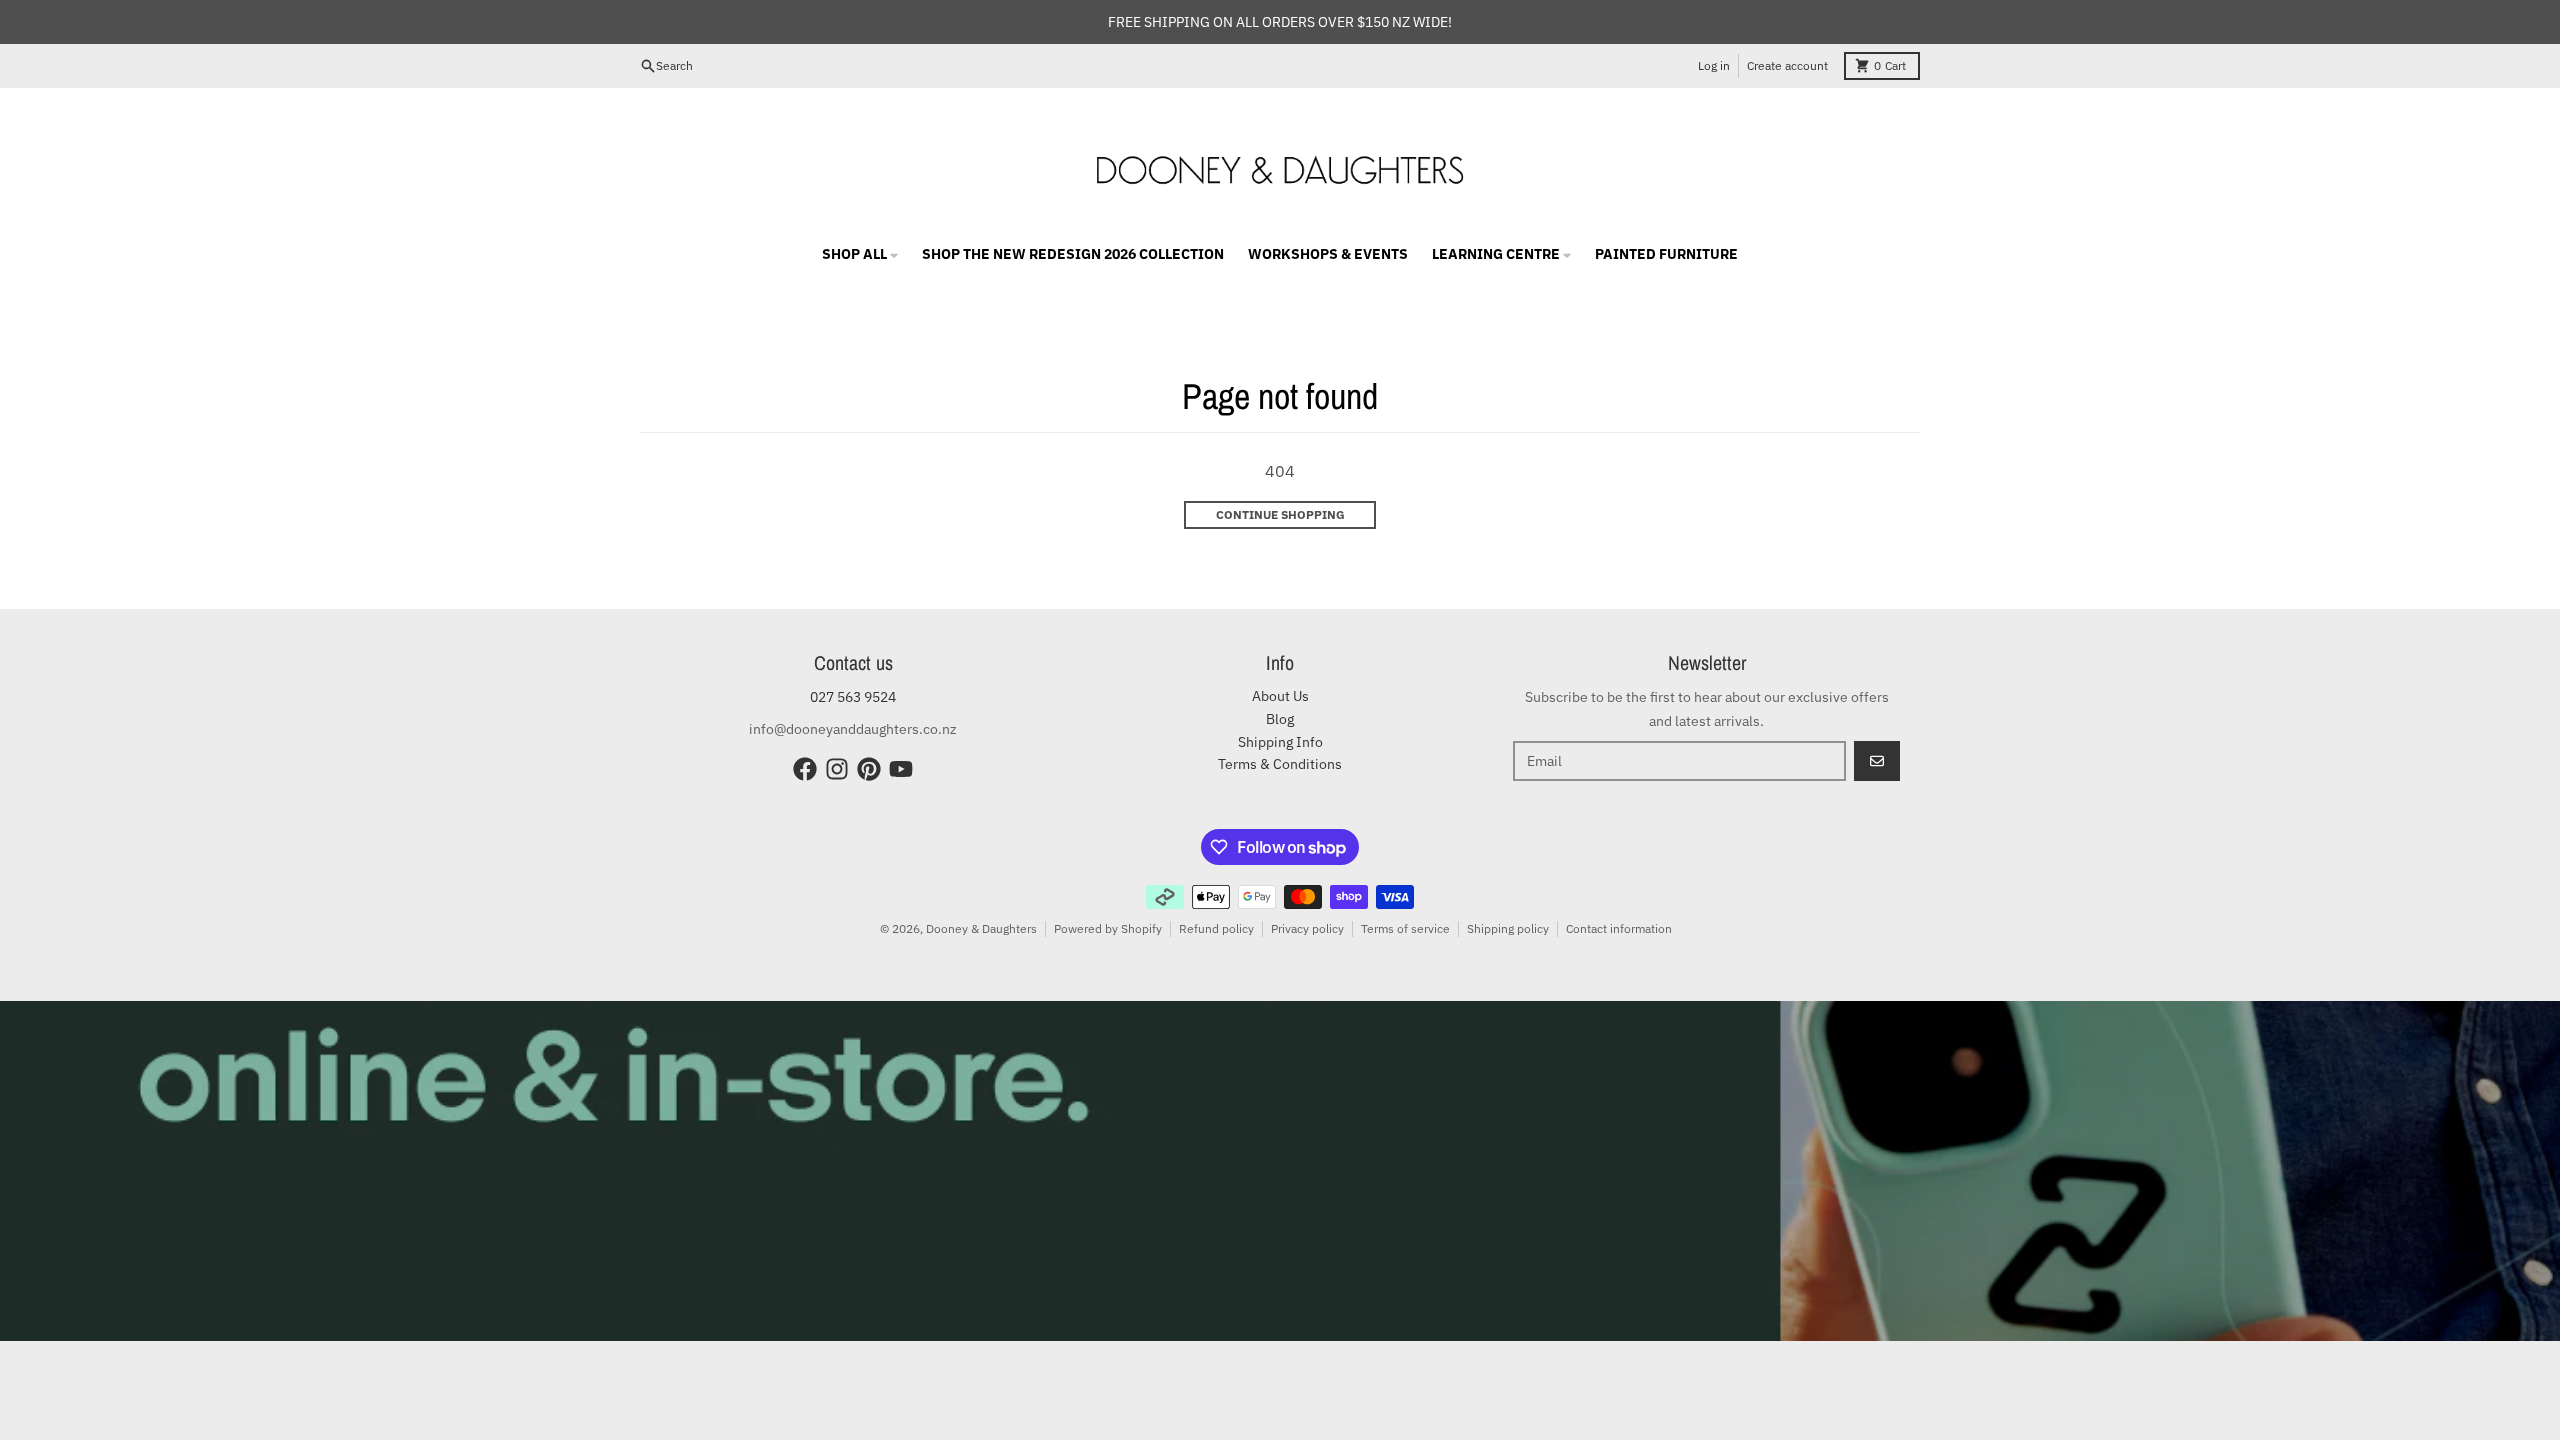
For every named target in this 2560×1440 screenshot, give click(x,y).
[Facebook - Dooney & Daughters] (805, 769)
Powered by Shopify (1108, 928)
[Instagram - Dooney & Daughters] (837, 769)
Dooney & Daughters (981, 928)
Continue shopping (1280, 514)
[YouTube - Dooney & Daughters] (901, 769)
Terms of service (1405, 928)
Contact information (1619, 928)
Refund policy (1216, 928)
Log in (1714, 65)
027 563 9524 (853, 697)
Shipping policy (1508, 928)
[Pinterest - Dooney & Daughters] (869, 769)
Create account (1787, 65)
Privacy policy (1307, 928)
